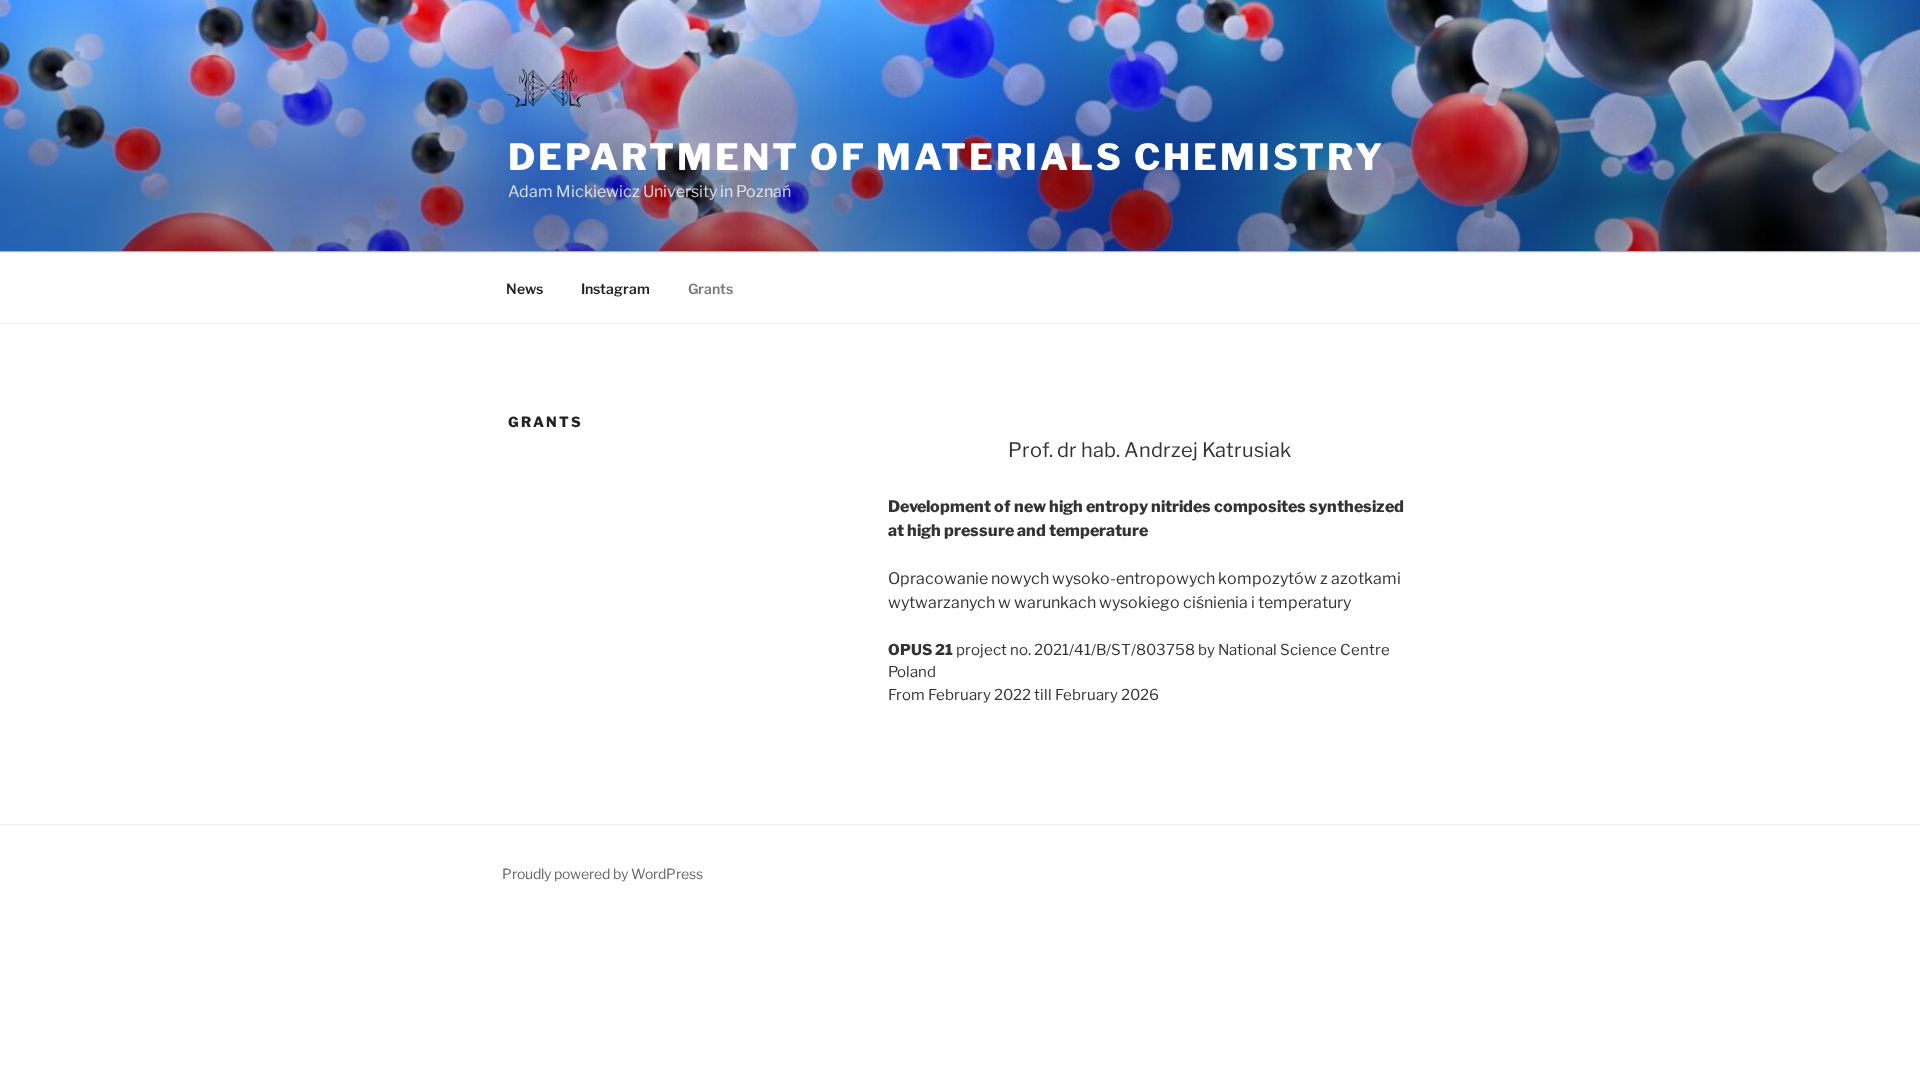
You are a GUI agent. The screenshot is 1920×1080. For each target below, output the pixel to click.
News (524, 288)
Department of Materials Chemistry (946, 157)
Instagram (615, 288)
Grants (710, 288)
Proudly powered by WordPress (602, 873)
